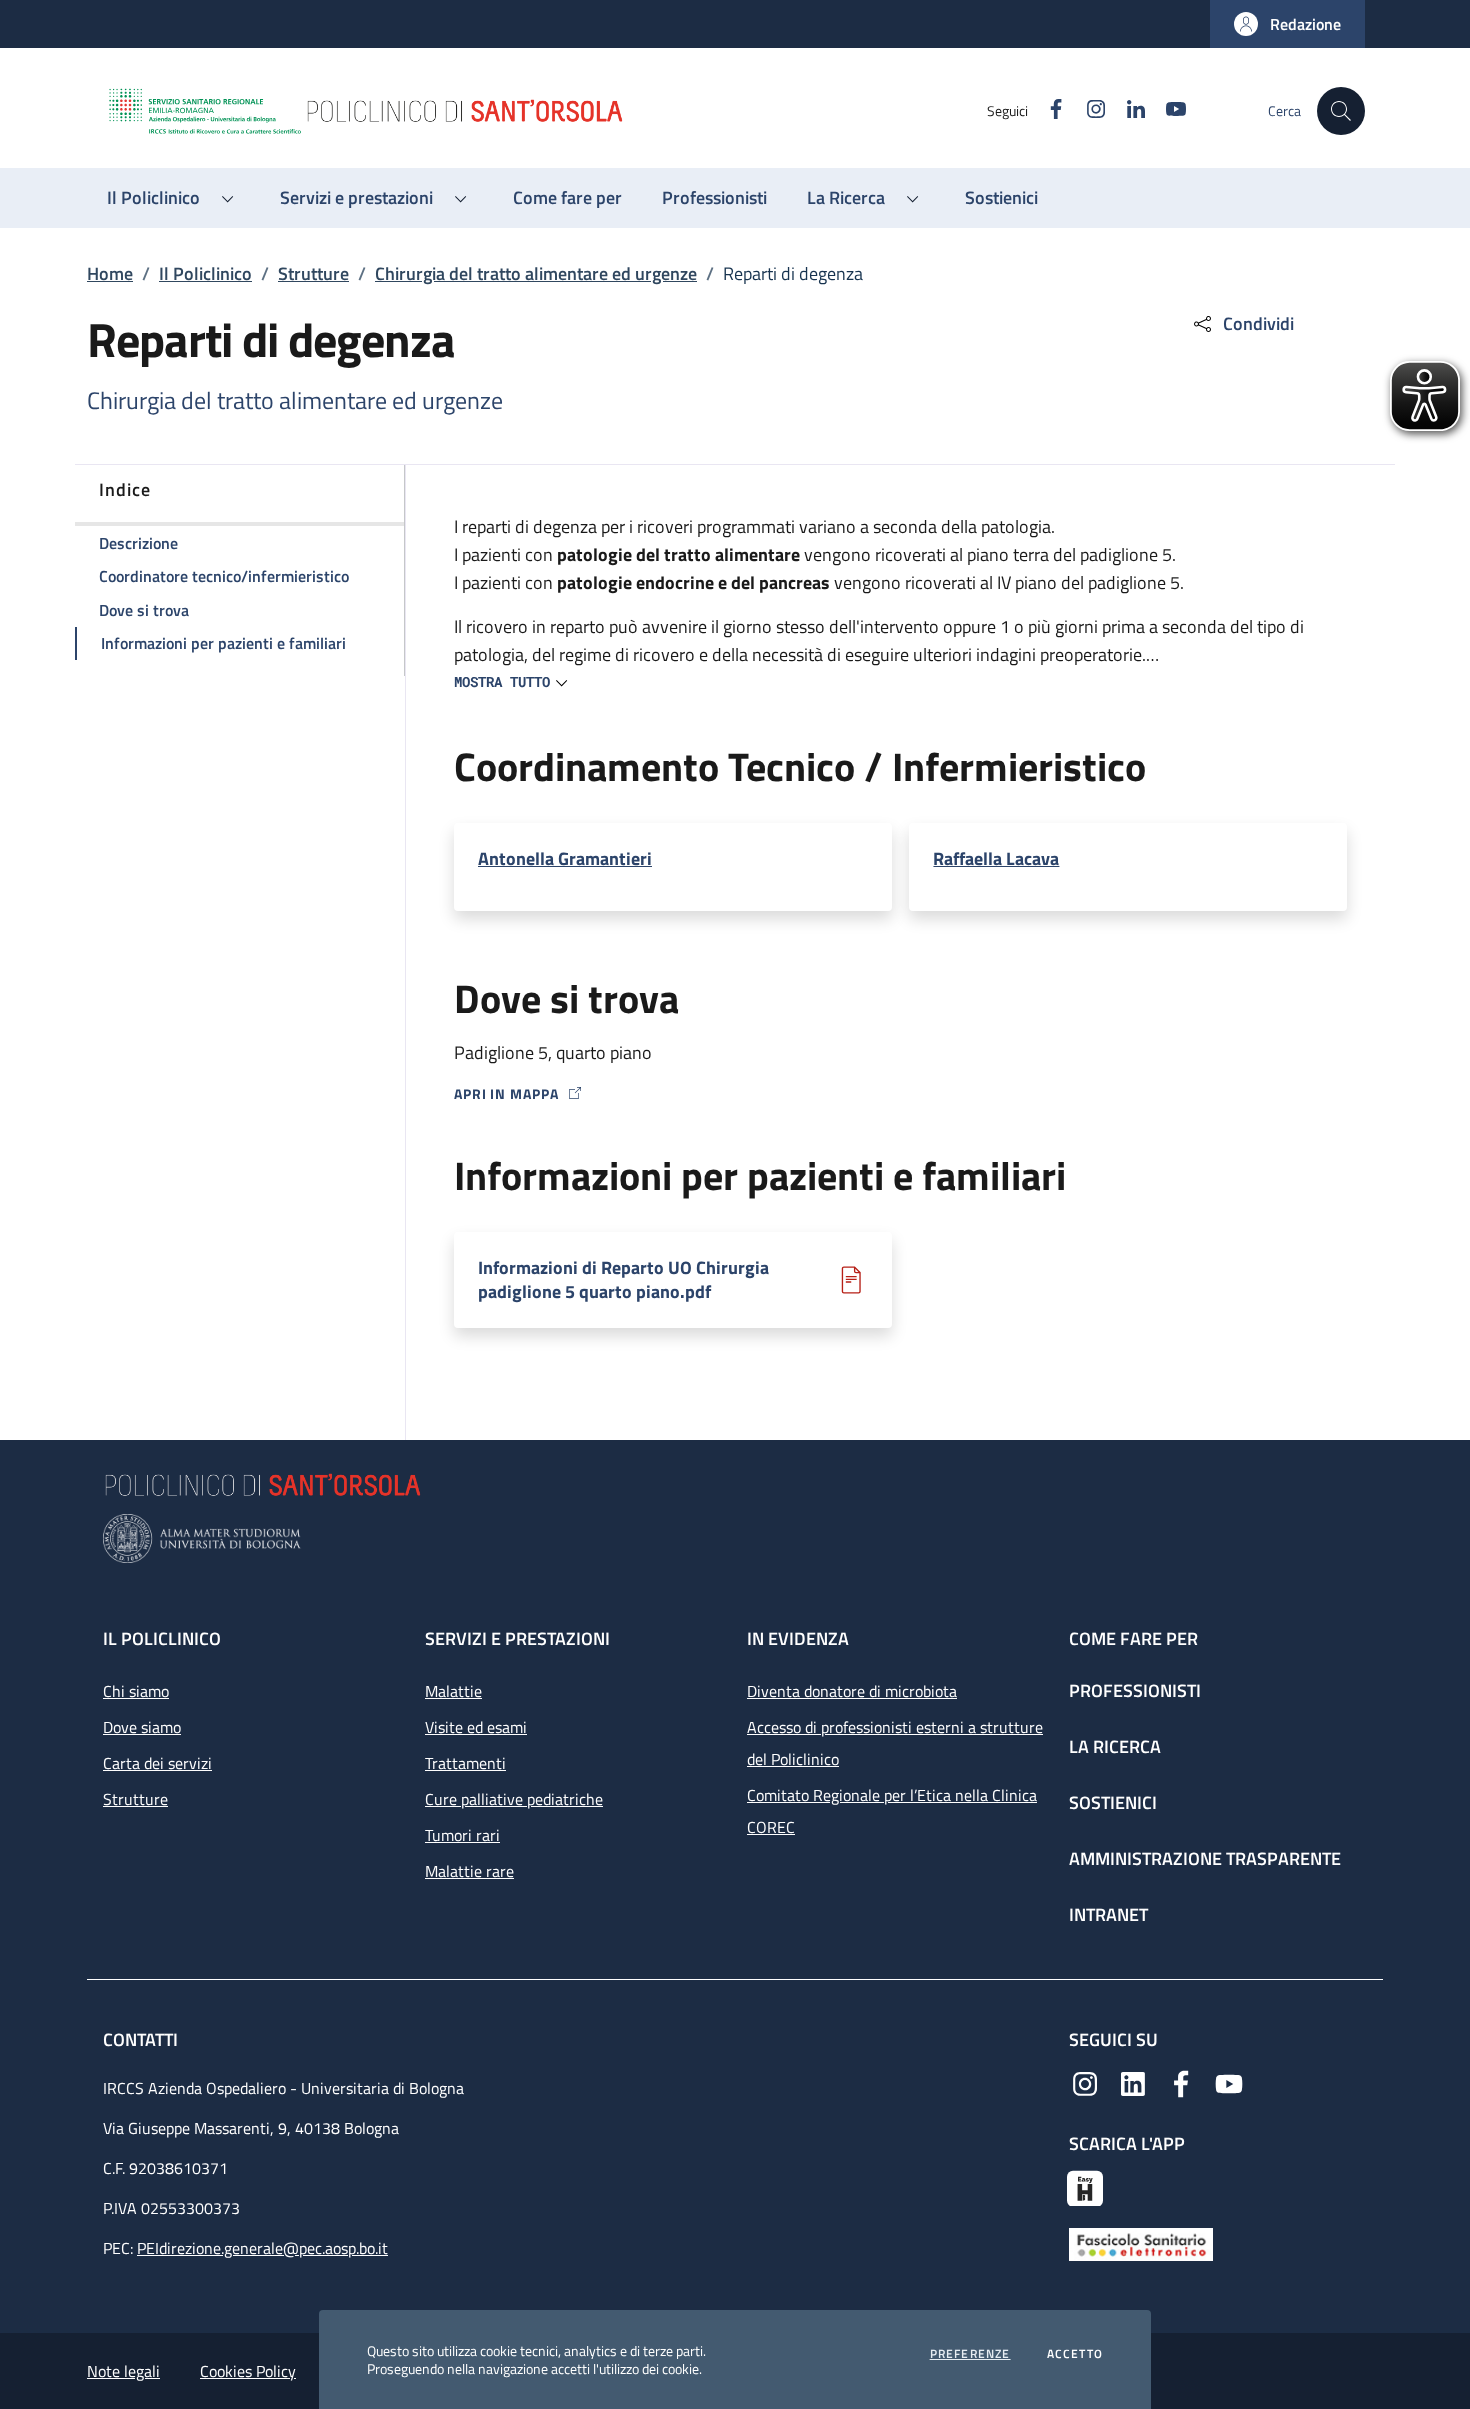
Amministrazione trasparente (1205, 1858)
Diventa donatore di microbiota (852, 1691)
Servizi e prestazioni (517, 1638)
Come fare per (1133, 1638)
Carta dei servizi (157, 1763)
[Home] (546, 111)
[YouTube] (1229, 2082)
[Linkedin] (1133, 2082)
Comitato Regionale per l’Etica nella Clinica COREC (892, 1811)
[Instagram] (1085, 2082)
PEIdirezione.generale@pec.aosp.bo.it (262, 2248)
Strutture (313, 273)
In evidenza (798, 1638)
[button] (1287, 24)
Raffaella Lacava (996, 859)
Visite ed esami (476, 1727)
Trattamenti (465, 1763)
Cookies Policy (248, 2371)
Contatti (142, 2039)
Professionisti (1135, 1690)
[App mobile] (1085, 2186)
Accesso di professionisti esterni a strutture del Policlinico (895, 1743)
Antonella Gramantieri (565, 859)
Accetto (1075, 2354)
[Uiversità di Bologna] (735, 1538)
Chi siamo (136, 1691)
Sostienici (1113, 1802)
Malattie (453, 1691)
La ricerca (1115, 1746)
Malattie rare (469, 1871)
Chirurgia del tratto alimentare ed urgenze (536, 273)
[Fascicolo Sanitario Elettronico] (1141, 2242)
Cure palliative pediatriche (514, 1799)
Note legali (123, 2371)
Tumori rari (462, 1835)
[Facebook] (1181, 2082)
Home (110, 273)
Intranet (1108, 1914)
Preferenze (970, 2354)
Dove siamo (142, 1727)
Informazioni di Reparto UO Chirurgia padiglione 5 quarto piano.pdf (623, 1280)
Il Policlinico (205, 273)
